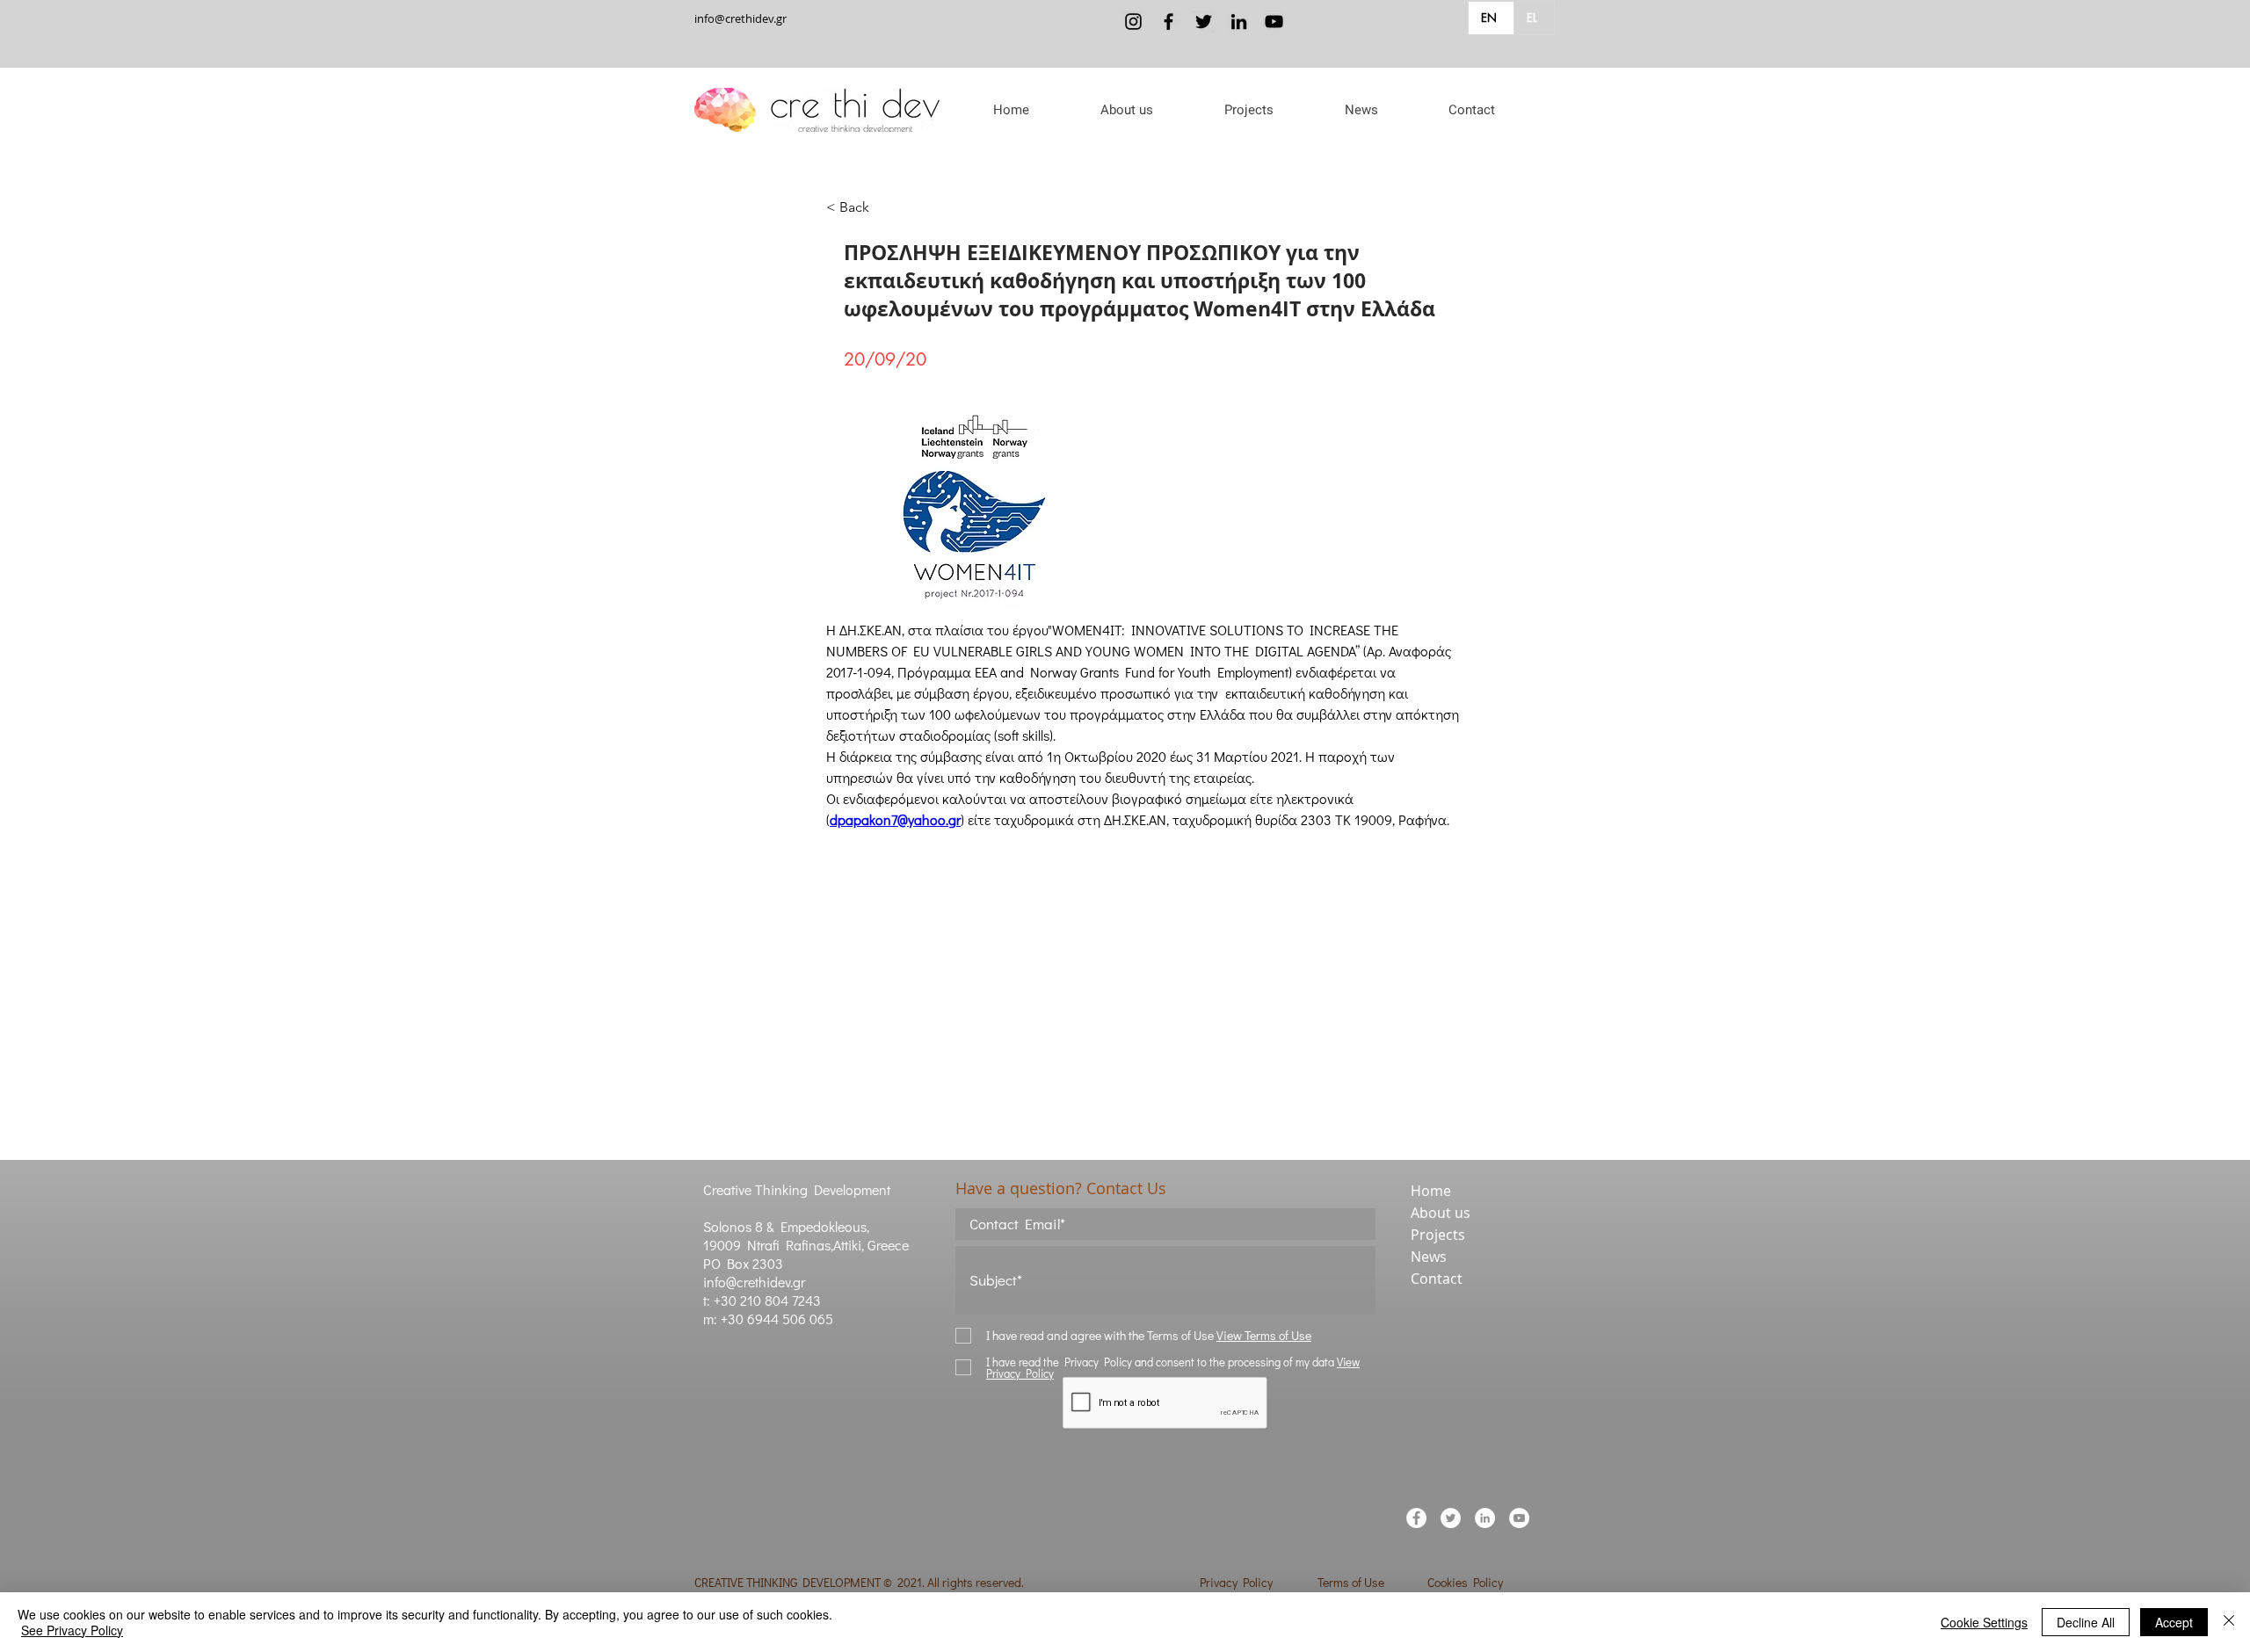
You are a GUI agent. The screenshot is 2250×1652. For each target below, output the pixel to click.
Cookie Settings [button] (1984, 1622)
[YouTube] (1274, 22)
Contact (1437, 1279)
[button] (1126, 110)
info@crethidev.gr (740, 18)
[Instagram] (1133, 22)
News (1429, 1257)
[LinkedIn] (1239, 22)
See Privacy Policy (72, 1630)
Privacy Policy (1236, 1582)
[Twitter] (1204, 22)
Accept (2174, 1622)
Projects (1438, 1235)
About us (1441, 1213)
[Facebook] (1169, 22)
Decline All (2086, 1622)
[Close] (2229, 1622)
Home (1431, 1191)
